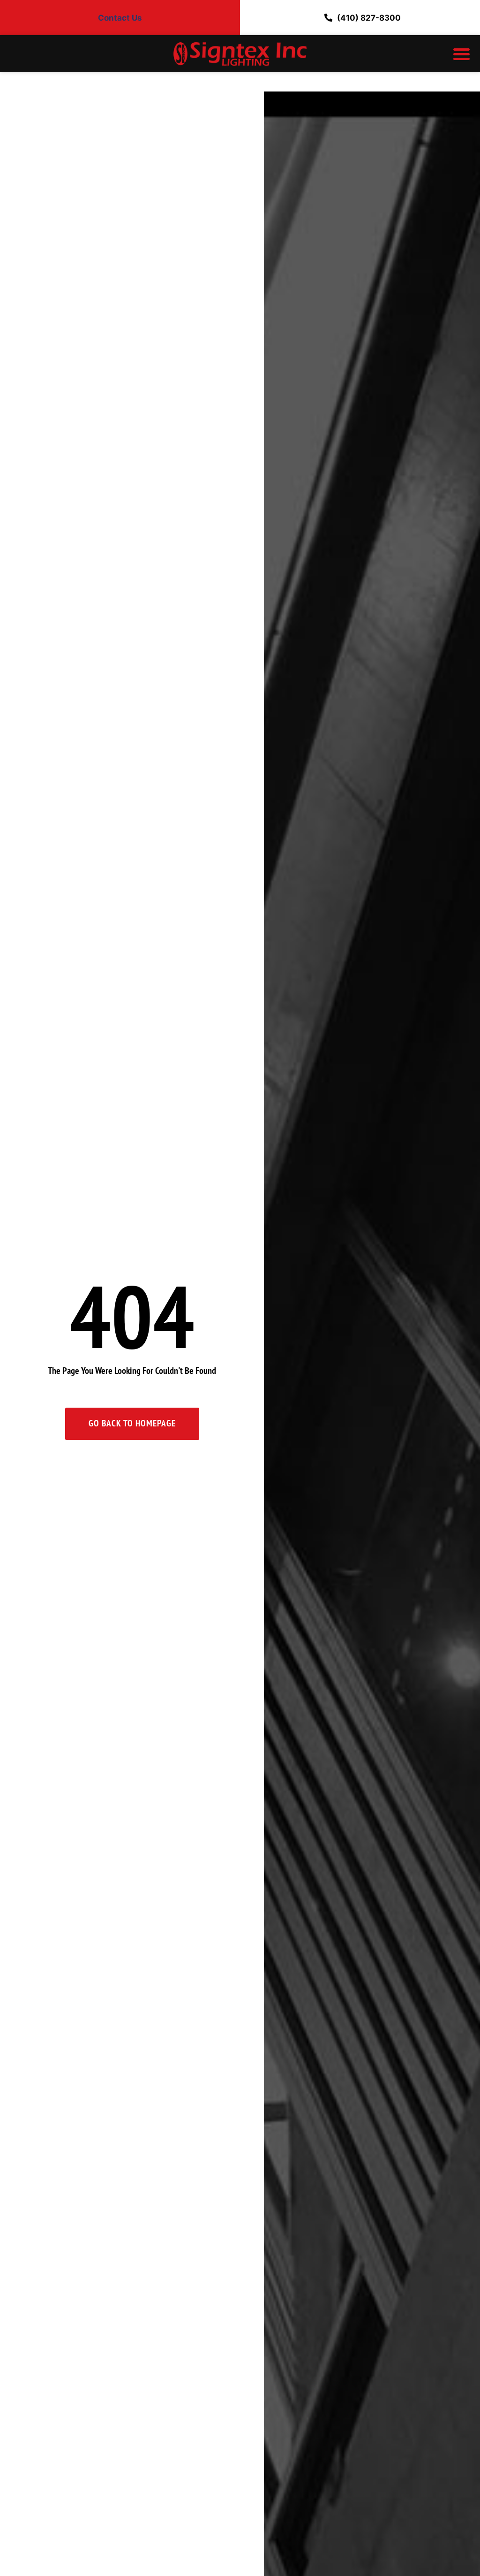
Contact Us (120, 18)
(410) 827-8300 (369, 18)
